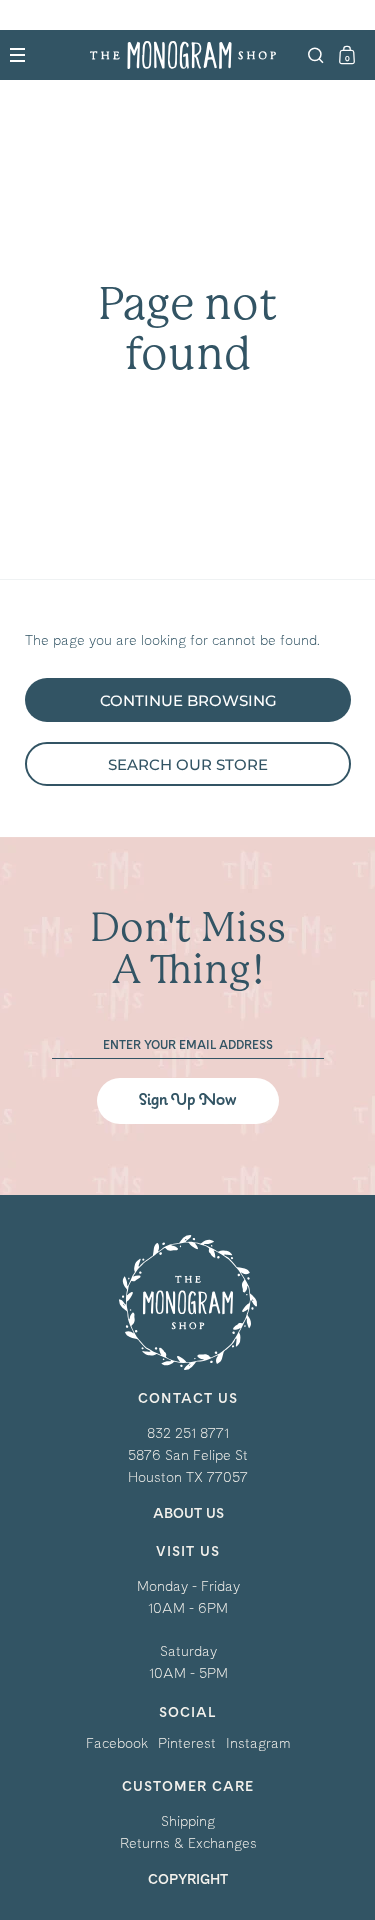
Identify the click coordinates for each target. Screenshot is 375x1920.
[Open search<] (316, 55)
